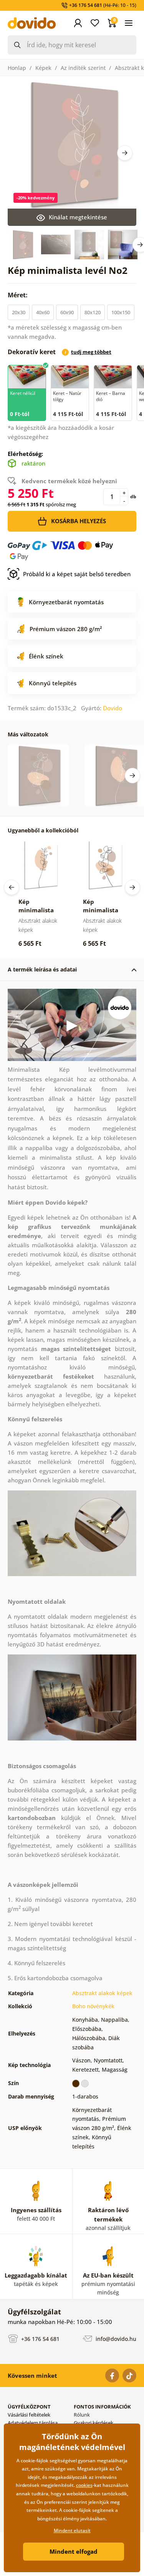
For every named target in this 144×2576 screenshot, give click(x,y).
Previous (12, 887)
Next (125, 153)
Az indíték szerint (83, 68)
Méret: (18, 295)
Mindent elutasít (72, 2530)
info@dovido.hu (115, 2339)
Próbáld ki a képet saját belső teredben (77, 574)
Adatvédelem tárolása (33, 2423)
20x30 (19, 312)
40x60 (43, 312)
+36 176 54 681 (40, 2339)
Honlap (17, 68)
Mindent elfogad (74, 2551)
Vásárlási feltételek (29, 2415)
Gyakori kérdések (94, 2423)
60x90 (67, 312)
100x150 (121, 312)
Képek (43, 68)
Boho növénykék (93, 2006)
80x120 (93, 312)
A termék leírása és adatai (42, 969)
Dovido (113, 708)
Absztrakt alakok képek (102, 1993)
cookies (84, 2485)
